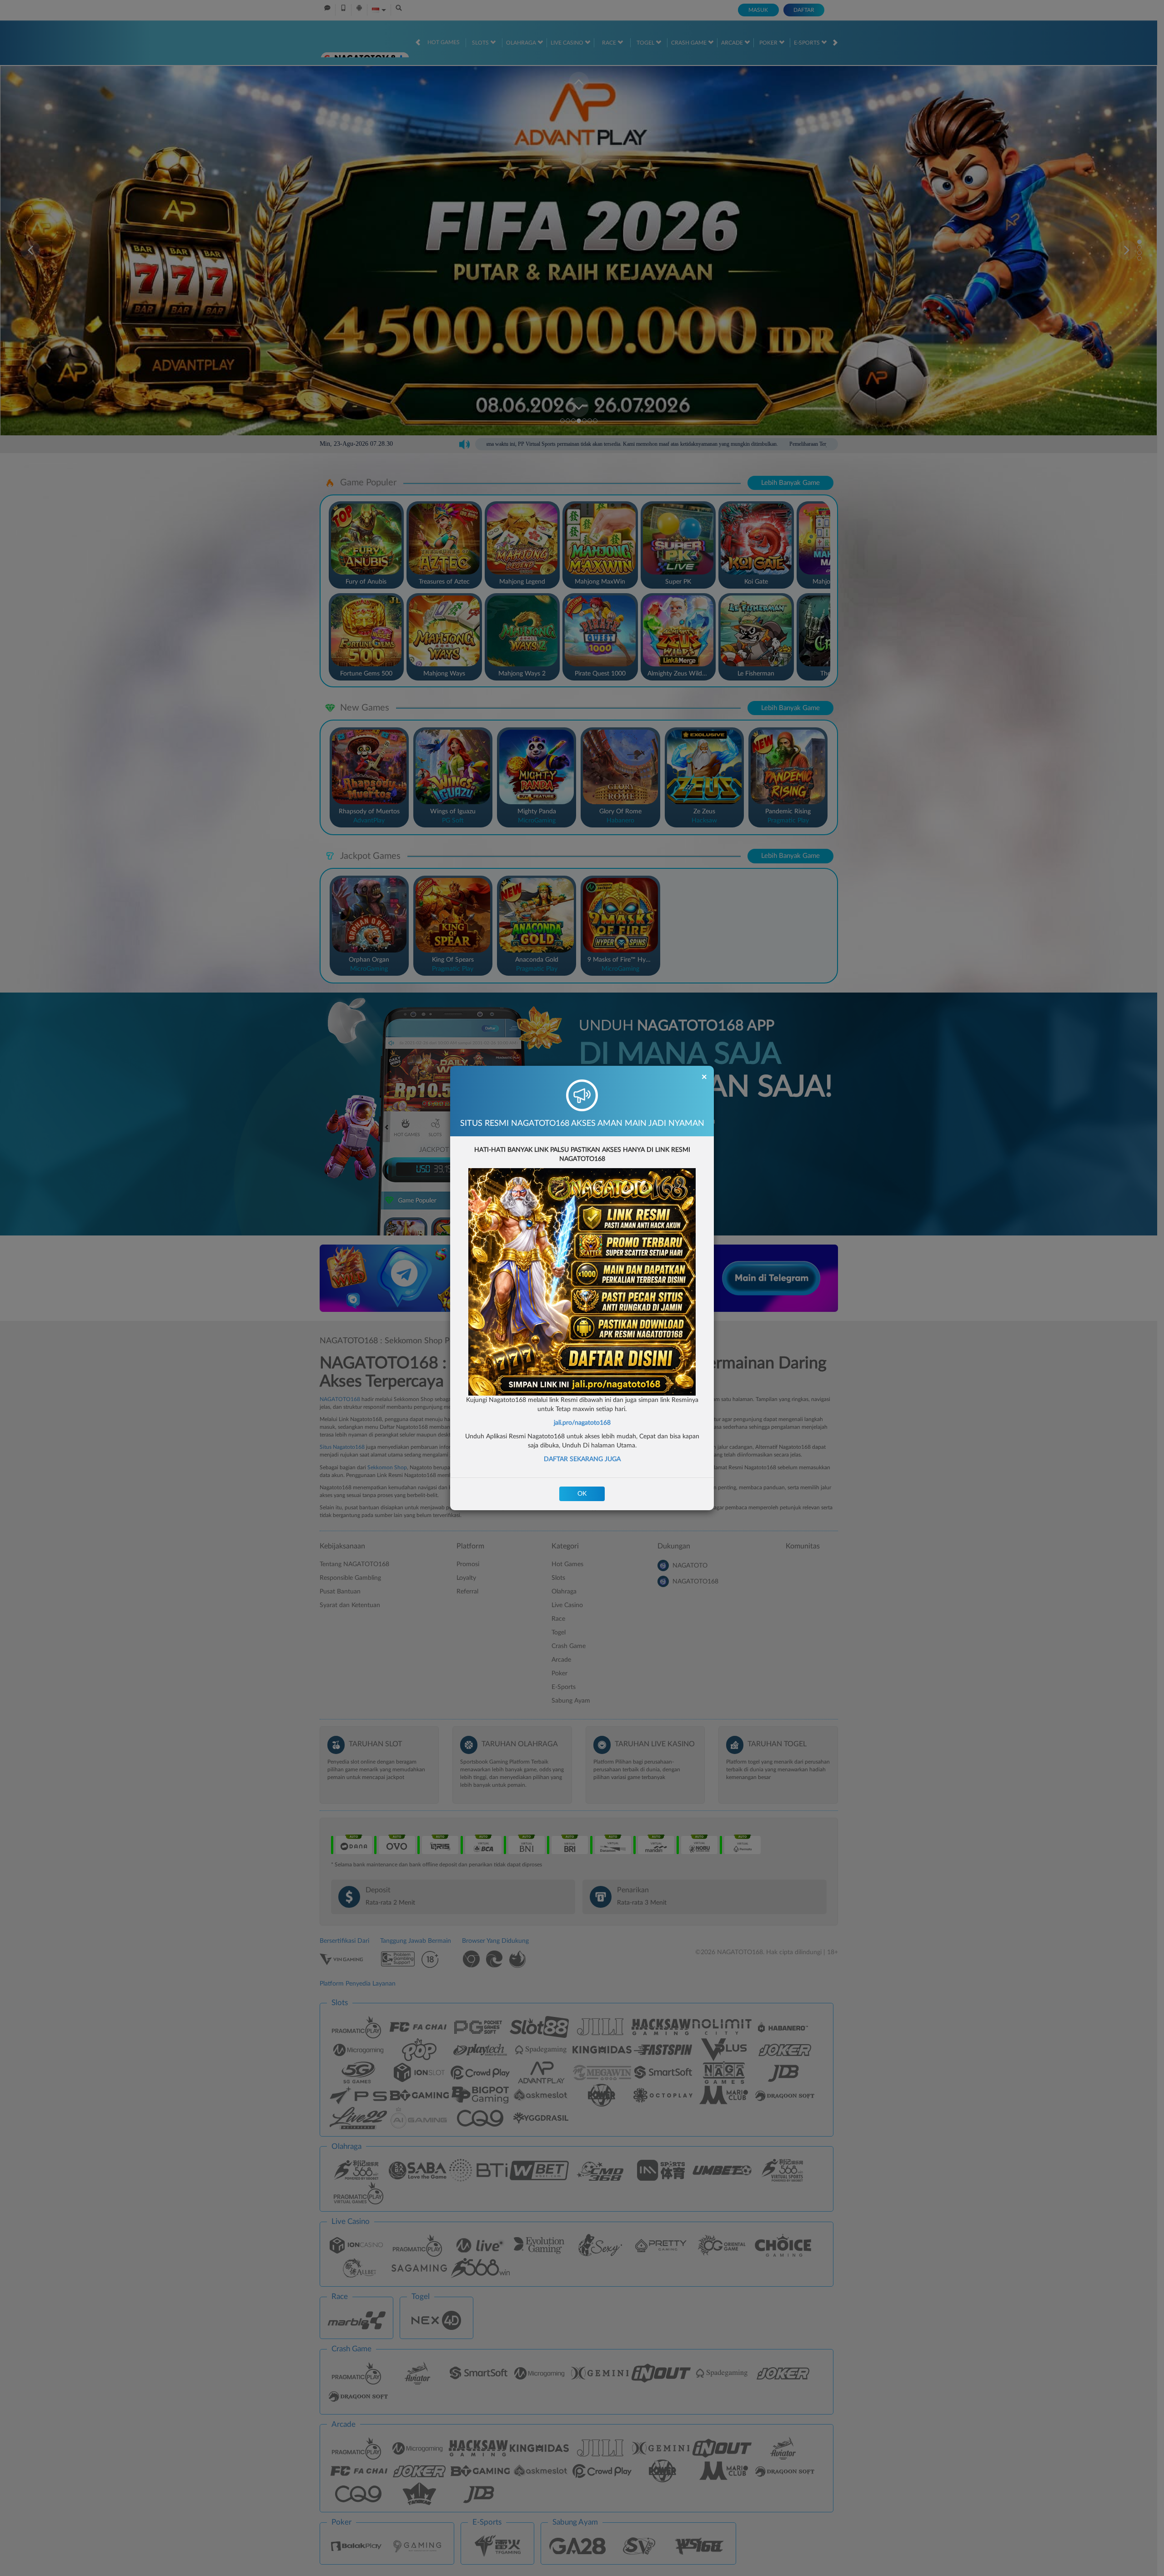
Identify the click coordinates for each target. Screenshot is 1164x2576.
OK (582, 1494)
